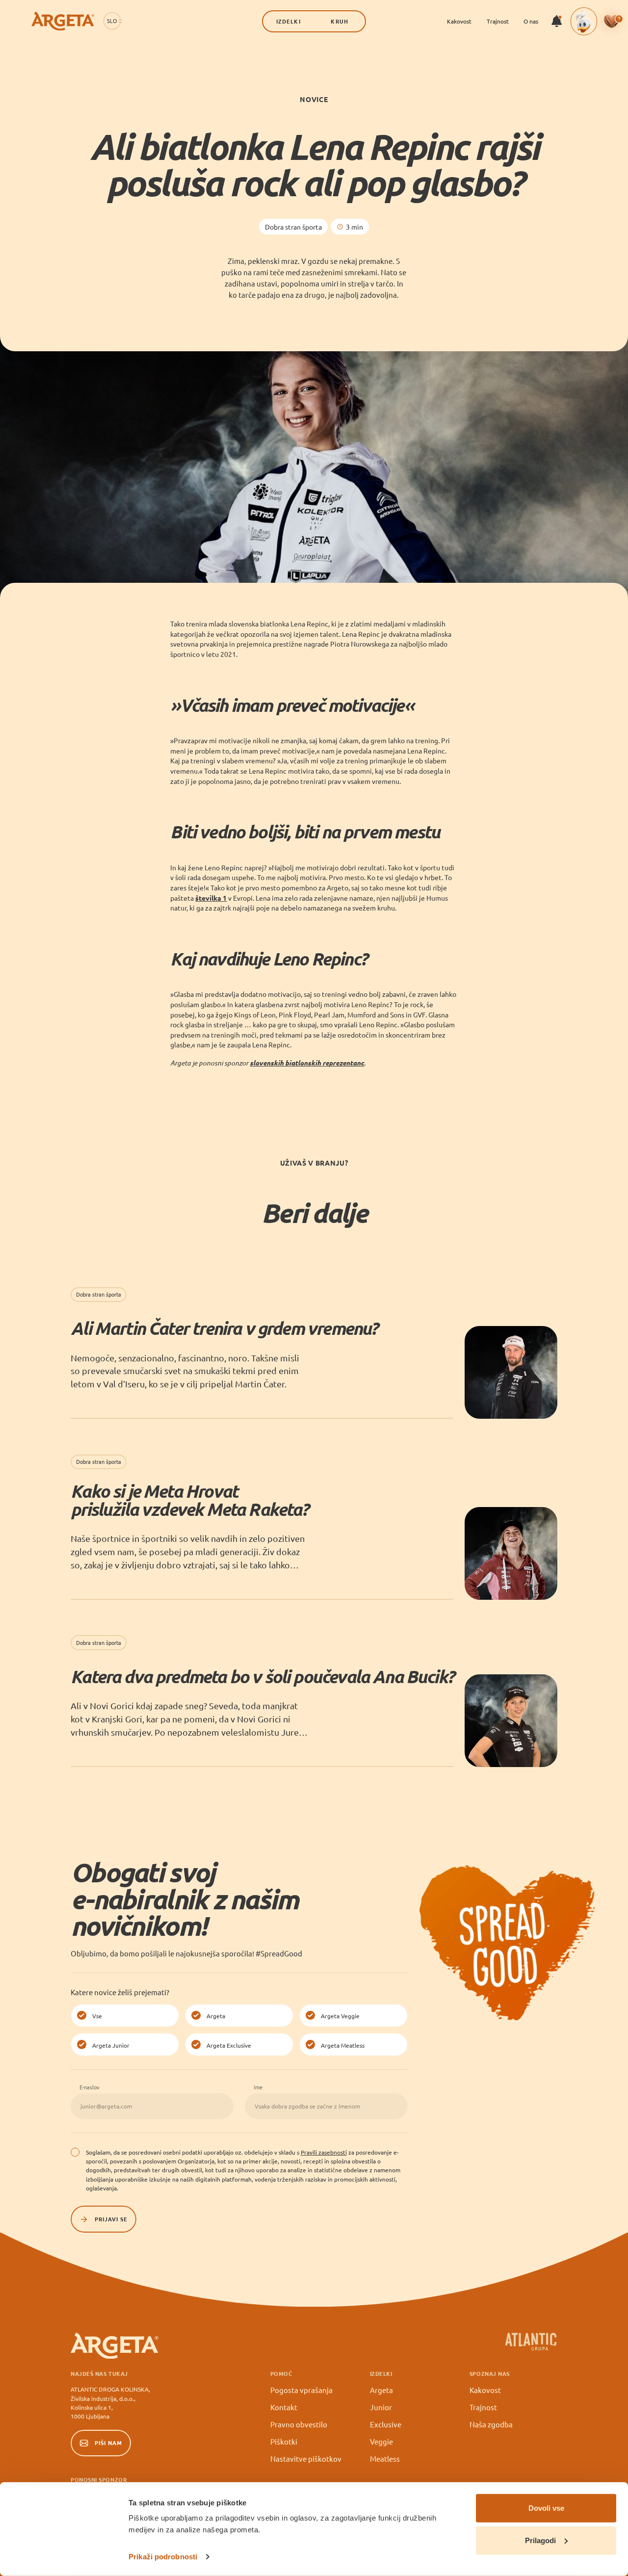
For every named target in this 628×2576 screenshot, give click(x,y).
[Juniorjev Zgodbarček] (584, 21)
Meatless (385, 2459)
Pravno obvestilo (299, 2424)
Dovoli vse (546, 2508)
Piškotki (284, 2441)
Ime (258, 2087)
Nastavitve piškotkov (306, 2459)
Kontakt (284, 2407)
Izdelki (288, 21)
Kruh (339, 21)
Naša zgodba (491, 2424)
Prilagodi (540, 2540)
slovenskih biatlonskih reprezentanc (307, 1063)
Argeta (381, 2390)
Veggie (381, 2441)
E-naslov (90, 2087)
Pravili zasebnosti (324, 2152)
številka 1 (211, 898)
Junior (381, 2407)
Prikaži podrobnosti (163, 2557)
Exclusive (386, 2424)
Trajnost (498, 21)
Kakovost (459, 21)
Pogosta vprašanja (301, 2390)
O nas (531, 21)
